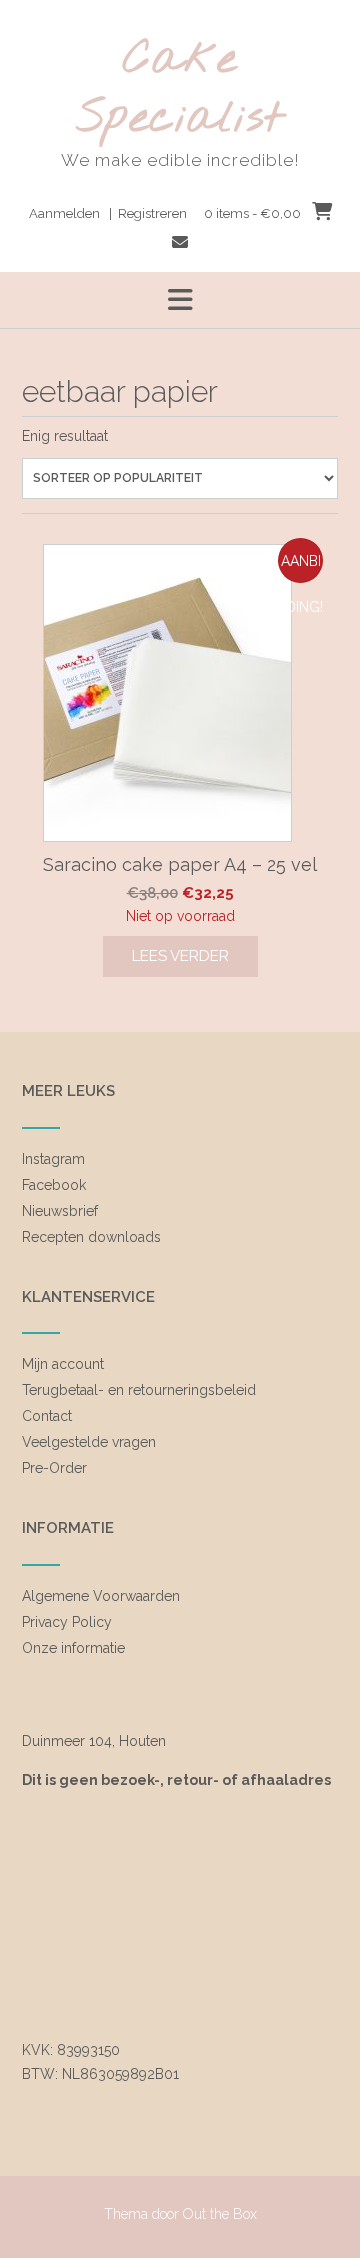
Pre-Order (54, 1468)
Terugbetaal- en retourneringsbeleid (139, 1390)
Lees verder (180, 956)
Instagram (53, 1159)
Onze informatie (73, 1648)
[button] (180, 300)
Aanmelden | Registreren (108, 213)
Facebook (54, 1185)
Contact (47, 1416)
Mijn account (63, 1364)
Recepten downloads (91, 1237)
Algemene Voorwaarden (101, 1596)
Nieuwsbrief (60, 1211)
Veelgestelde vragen (89, 1442)
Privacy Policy (67, 1622)
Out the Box (220, 2214)
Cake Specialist (180, 89)
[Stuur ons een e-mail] (180, 242)
